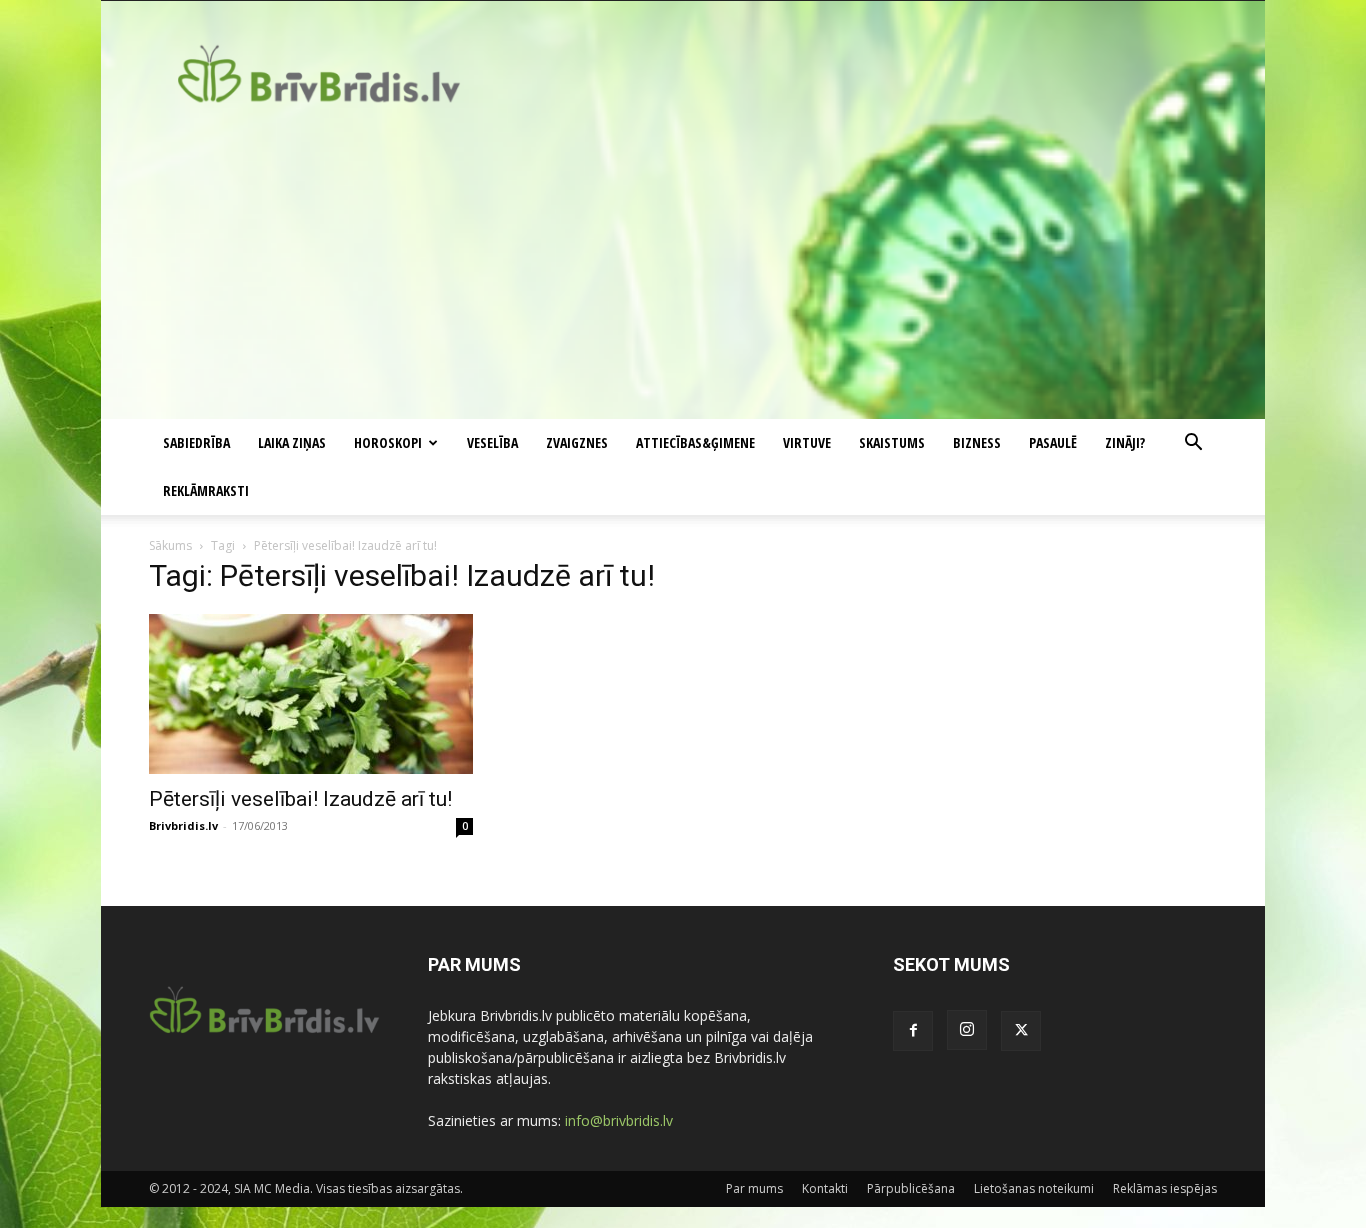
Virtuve (807, 442)
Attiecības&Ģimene (695, 442)
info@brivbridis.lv (619, 1120)
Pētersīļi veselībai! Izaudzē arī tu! (300, 799)
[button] (1193, 444)
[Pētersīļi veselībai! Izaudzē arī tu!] (311, 694)
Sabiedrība (196, 442)
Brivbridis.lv (183, 825)
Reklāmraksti (206, 490)
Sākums (170, 545)
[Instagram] (967, 1030)
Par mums (754, 1188)
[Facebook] (913, 1031)
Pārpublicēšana (911, 1188)
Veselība (492, 442)
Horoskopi (388, 442)
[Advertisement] (683, 269)
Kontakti (825, 1188)
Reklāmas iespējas (1165, 1188)
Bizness (977, 442)
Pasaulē (1053, 442)
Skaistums (892, 442)
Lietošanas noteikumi (1034, 1188)
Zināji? (1125, 442)
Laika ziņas (292, 442)
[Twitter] (1021, 1031)
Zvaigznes (577, 442)
